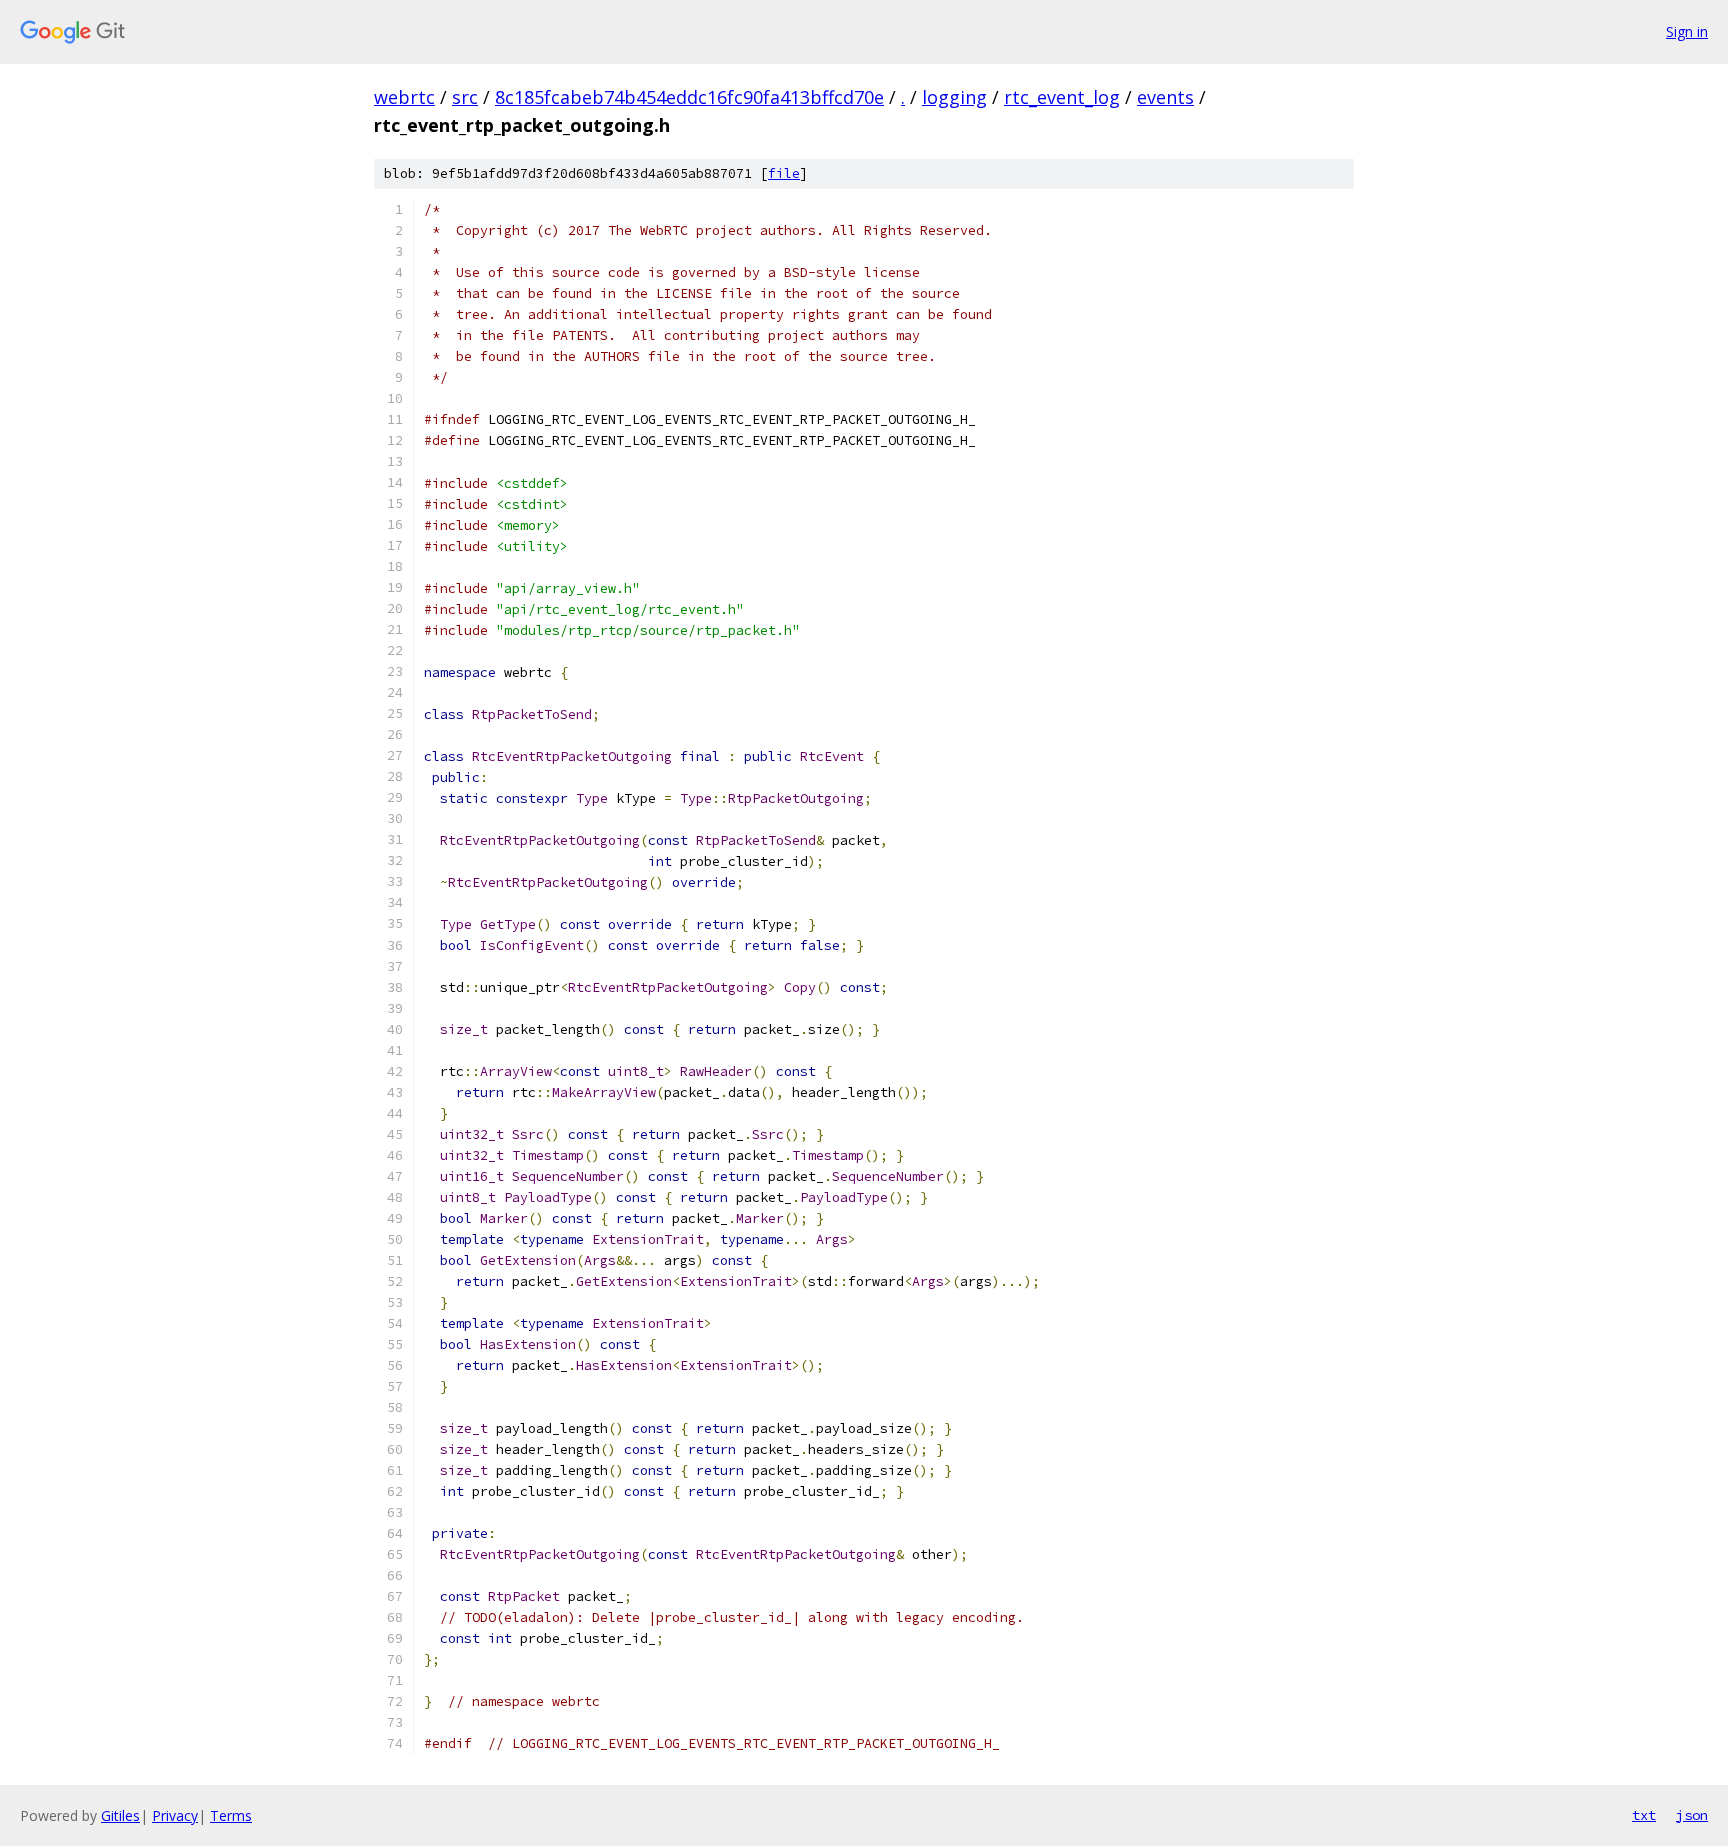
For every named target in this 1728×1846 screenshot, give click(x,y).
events (1165, 97)
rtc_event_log (1062, 97)
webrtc (404, 97)
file (784, 173)
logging (954, 97)
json (1692, 1815)
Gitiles (120, 1815)
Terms (231, 1815)
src (465, 97)
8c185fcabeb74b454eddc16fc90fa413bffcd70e (689, 97)
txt (1644, 1815)
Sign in (1687, 31)
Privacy (175, 1815)
